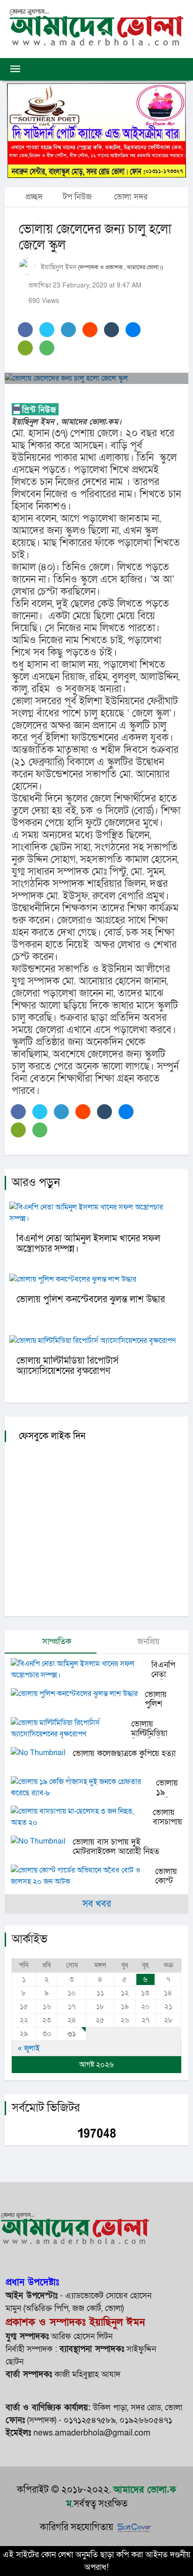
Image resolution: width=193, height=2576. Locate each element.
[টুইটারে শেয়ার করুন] (47, 330)
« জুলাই (29, 2048)
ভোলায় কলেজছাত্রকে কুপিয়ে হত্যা (124, 1753)
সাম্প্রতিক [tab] (56, 1642)
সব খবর (97, 1904)
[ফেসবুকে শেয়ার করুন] (25, 330)
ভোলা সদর (131, 197)
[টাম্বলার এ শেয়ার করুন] (111, 330)
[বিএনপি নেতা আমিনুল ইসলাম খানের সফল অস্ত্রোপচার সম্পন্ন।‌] (81, 1669)
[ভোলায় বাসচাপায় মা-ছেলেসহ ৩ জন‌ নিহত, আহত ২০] (82, 1817)
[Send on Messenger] (133, 330)
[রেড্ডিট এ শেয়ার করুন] (90, 330)
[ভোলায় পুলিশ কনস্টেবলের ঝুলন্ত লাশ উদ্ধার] (78, 1694)
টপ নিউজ (77, 197)
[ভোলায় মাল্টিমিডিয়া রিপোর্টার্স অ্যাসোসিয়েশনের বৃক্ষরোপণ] (71, 1728)
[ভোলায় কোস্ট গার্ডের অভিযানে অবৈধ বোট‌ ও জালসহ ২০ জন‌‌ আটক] (83, 1876)
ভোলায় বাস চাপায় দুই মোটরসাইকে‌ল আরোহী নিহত (116, 1847)
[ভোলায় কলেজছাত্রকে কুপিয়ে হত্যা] (42, 1753)
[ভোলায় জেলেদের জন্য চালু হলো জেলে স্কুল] (96, 378)
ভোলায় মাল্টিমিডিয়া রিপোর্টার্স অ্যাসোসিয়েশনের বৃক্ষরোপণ (67, 1366)
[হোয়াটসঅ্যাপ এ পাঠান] (47, 348)
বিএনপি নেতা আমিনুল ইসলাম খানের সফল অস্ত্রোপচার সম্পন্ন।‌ (88, 1244)
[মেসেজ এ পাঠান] (25, 348)
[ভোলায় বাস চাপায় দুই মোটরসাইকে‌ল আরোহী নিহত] (42, 1841)
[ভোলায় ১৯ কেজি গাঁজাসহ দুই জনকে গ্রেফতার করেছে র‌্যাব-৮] (83, 1787)
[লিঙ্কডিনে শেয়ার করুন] (68, 330)
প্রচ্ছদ (33, 197)
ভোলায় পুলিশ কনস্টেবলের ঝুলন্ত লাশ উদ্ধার (91, 1299)
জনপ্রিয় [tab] (147, 1642)
